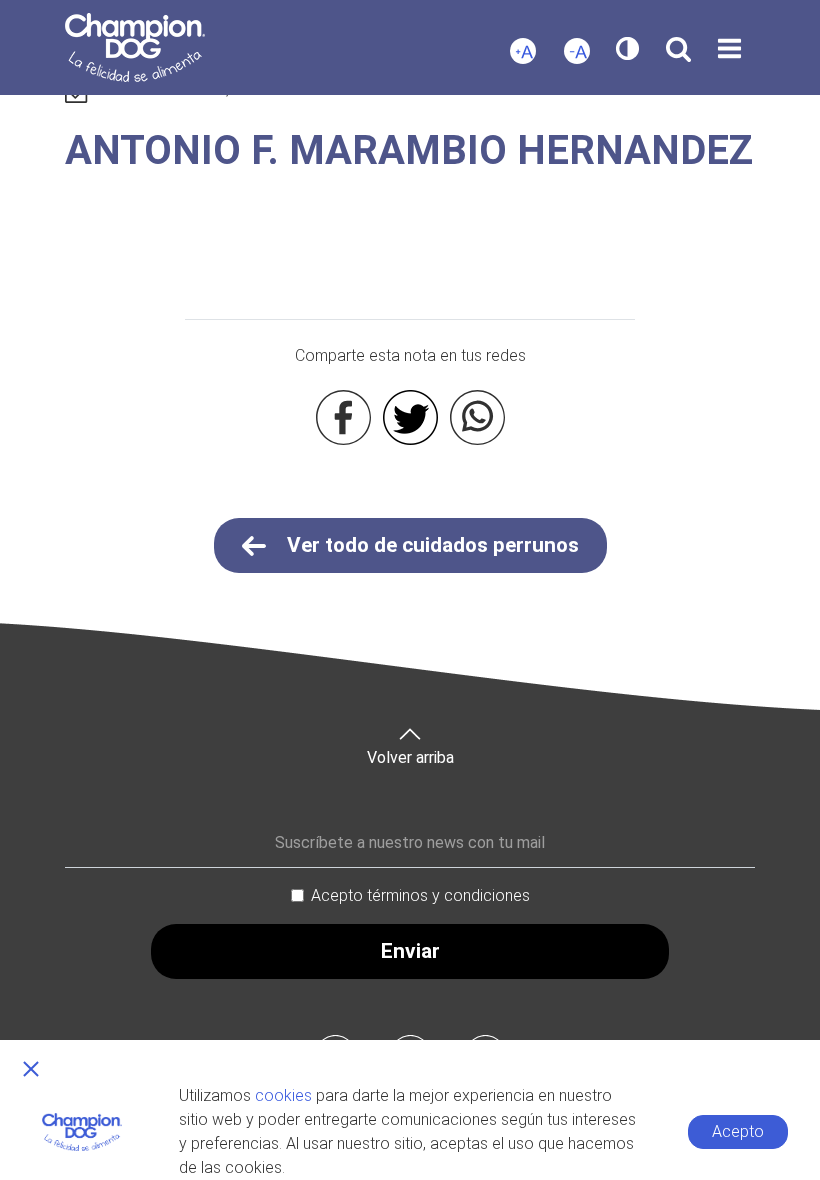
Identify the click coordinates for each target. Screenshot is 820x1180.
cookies (283, 1095)
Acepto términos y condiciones (420, 895)
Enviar (410, 951)
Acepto (738, 1131)
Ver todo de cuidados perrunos (430, 545)
